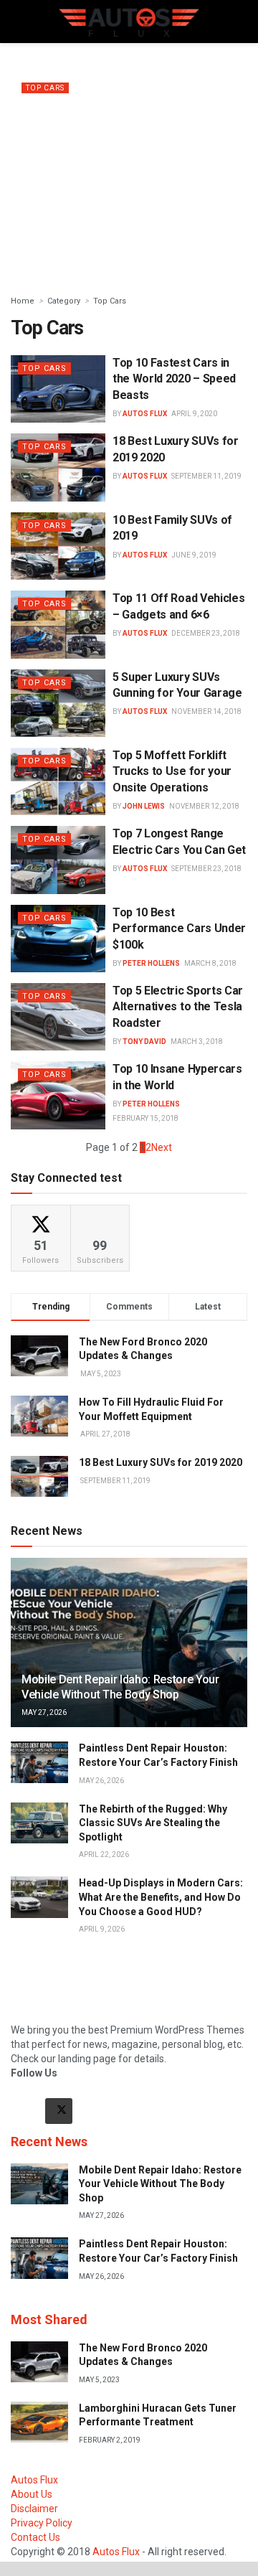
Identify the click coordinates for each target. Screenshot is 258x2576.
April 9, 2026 (102, 1929)
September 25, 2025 (115, 158)
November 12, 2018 (204, 806)
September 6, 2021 (54, 258)
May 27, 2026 (44, 1712)
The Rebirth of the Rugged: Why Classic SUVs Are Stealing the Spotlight (153, 1823)
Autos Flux (54, 158)
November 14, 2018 (206, 711)
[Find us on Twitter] (59, 2111)
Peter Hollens (151, 963)
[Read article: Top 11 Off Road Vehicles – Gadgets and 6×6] (58, 624)
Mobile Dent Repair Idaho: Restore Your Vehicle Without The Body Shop (120, 1687)
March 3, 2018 (197, 1042)
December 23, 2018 (206, 633)
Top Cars (45, 88)
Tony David (144, 1042)
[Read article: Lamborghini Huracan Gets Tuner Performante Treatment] (39, 2422)
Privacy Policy (42, 2523)
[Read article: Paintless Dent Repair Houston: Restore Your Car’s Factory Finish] (39, 1762)
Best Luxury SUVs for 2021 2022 (94, 240)
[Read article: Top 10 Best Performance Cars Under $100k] (58, 939)
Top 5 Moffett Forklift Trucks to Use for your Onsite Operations (172, 771)
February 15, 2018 (145, 1118)
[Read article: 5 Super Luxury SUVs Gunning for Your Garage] (58, 703)
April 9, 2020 (194, 414)
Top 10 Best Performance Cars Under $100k (179, 929)
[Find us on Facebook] (24, 2111)
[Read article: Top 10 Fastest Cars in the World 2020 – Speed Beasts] (58, 389)
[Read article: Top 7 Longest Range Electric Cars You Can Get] (58, 860)
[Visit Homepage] (129, 22)
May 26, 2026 (101, 1781)
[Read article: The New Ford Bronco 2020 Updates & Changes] (39, 2362)
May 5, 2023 (99, 2380)
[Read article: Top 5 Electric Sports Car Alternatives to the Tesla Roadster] (58, 1017)
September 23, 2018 (206, 869)
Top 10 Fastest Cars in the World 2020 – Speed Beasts (174, 379)
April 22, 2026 (104, 1855)
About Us (32, 2494)
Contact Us (35, 2537)
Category (64, 301)
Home (23, 301)
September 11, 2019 (206, 476)
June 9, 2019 (194, 555)
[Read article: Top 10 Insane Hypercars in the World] (58, 1095)
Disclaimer (34, 2509)
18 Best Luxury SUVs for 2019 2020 (161, 1462)
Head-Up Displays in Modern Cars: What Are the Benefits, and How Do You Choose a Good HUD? (161, 1897)
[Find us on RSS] (93, 2111)
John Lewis (144, 806)
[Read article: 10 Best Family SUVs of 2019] (58, 546)
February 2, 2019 (110, 2440)
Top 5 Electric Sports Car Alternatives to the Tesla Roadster (178, 1007)
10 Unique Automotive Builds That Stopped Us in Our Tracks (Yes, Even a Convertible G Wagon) (121, 123)
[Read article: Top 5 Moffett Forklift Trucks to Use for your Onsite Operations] (58, 781)
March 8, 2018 (210, 963)
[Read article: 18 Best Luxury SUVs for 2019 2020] (58, 467)
